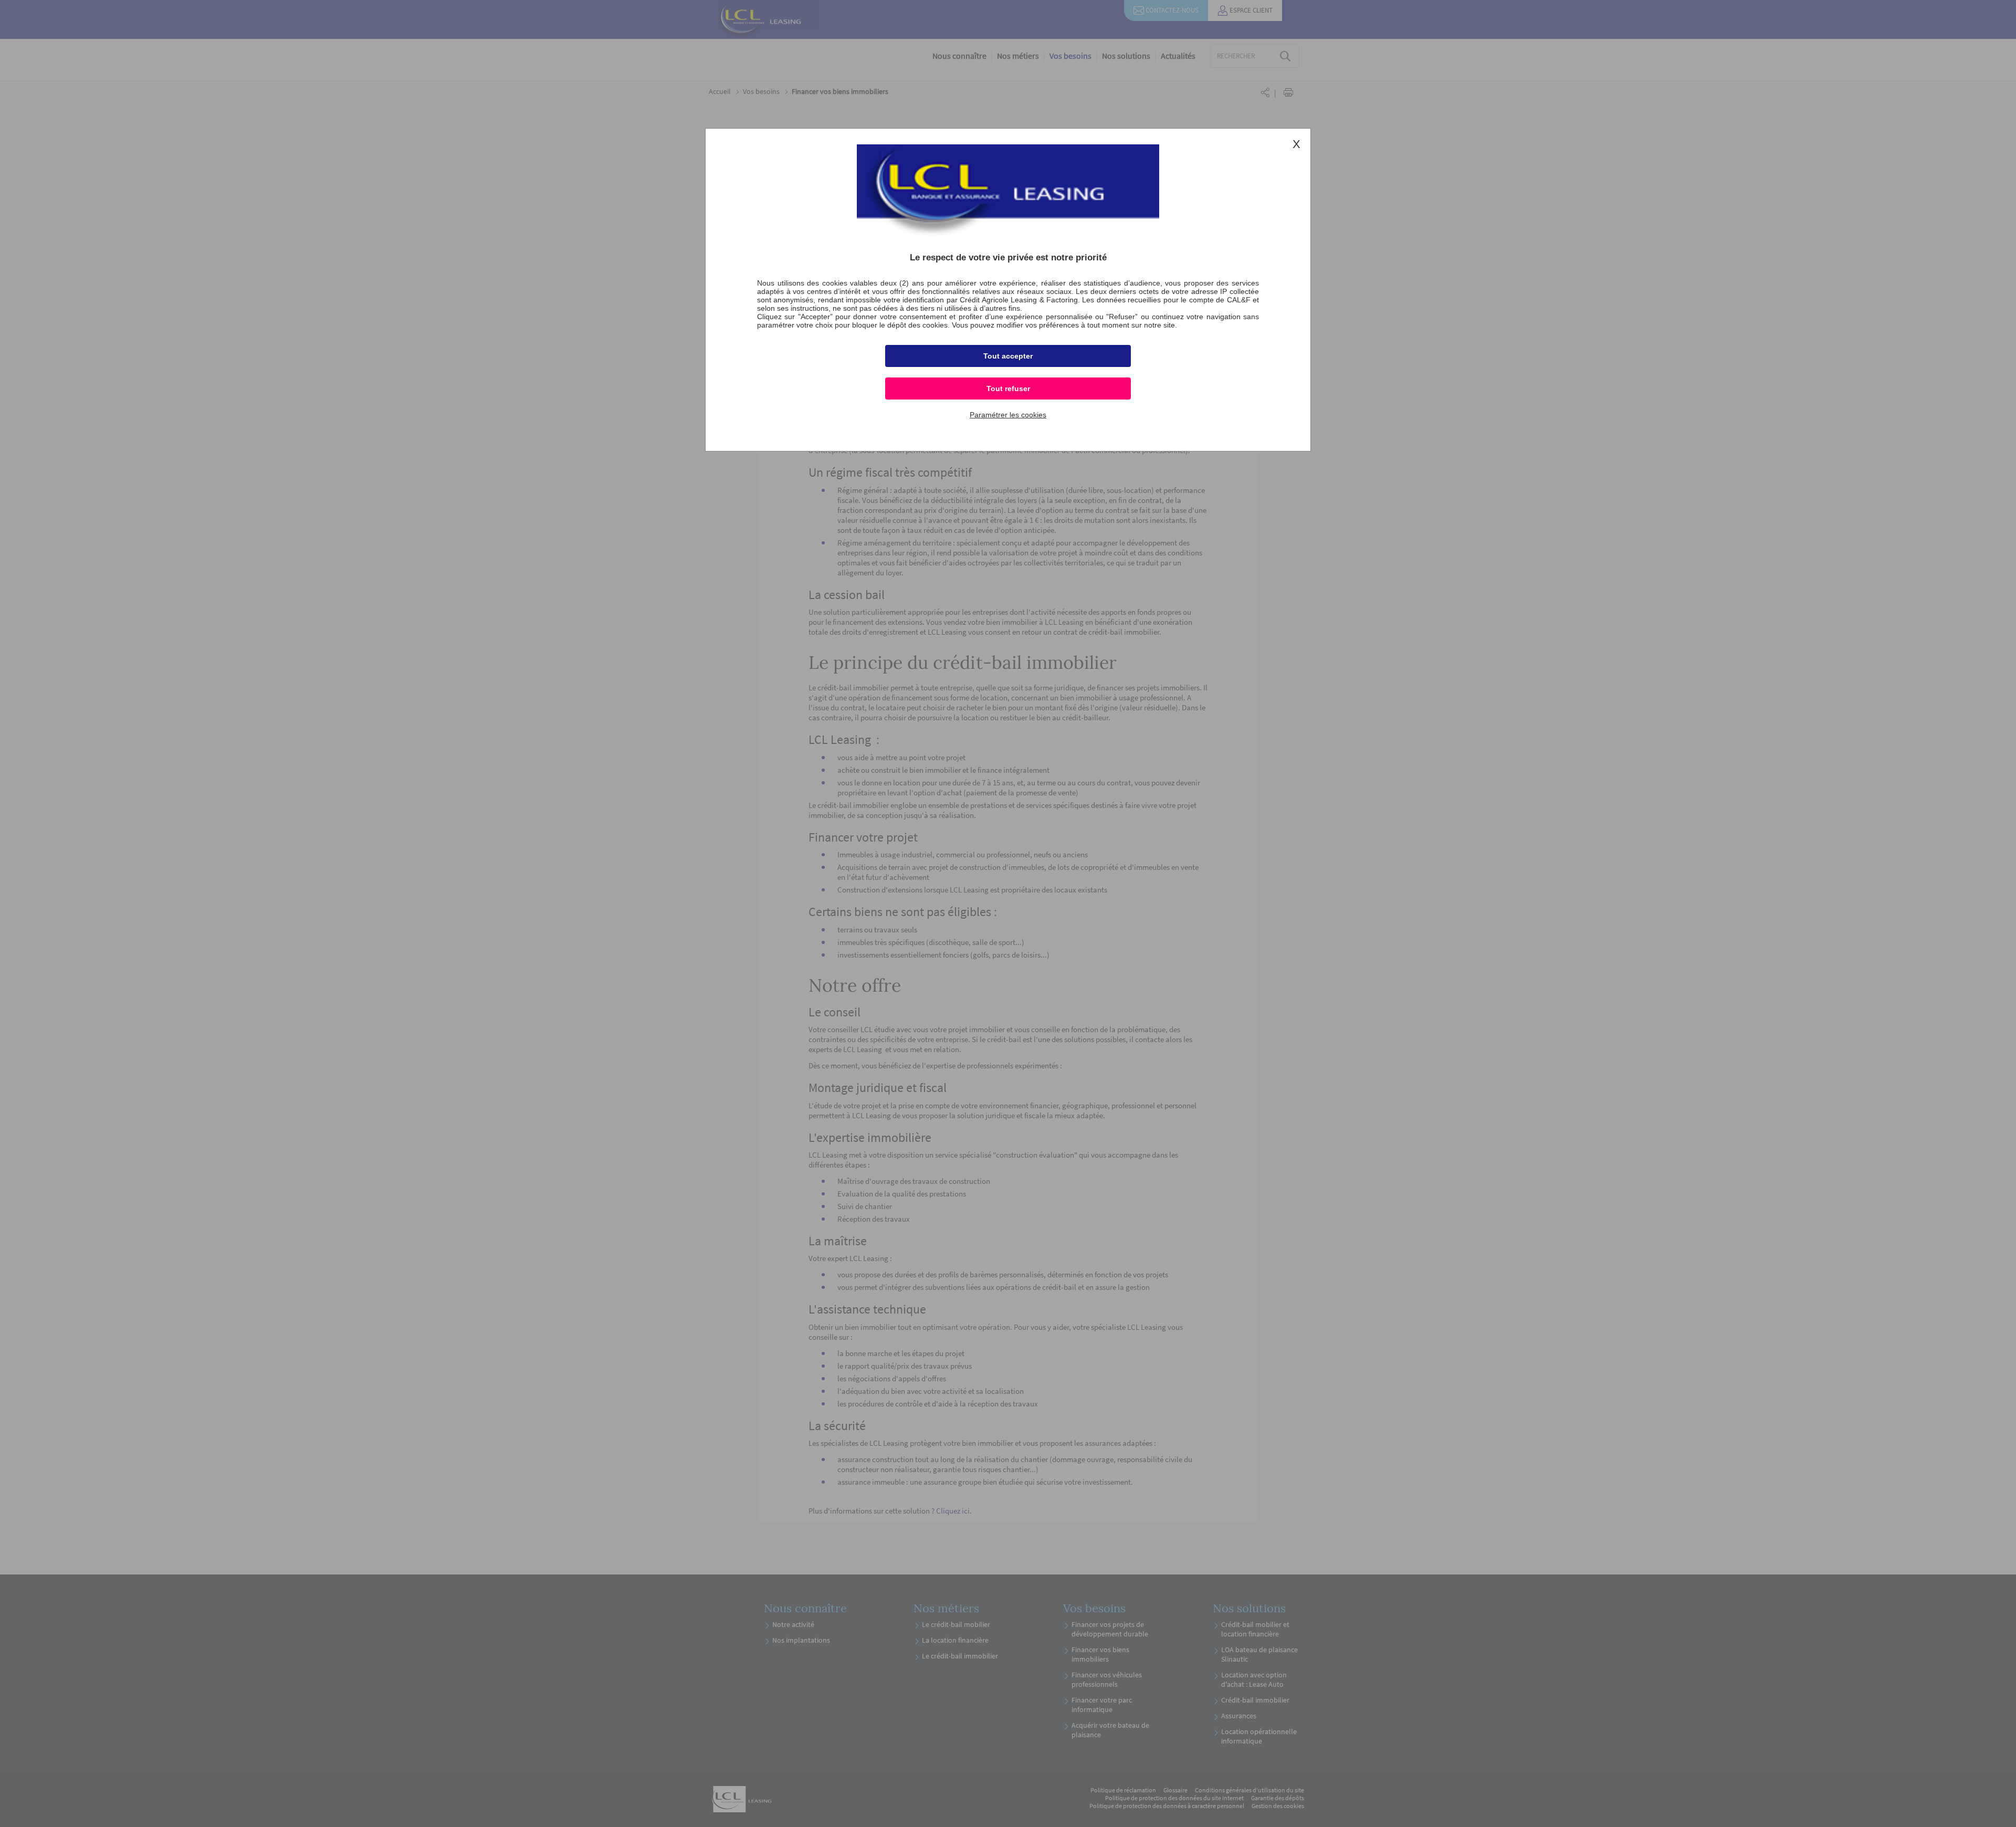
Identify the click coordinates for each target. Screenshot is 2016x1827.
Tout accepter (1008, 356)
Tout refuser (1008, 388)
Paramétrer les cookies (1008, 415)
